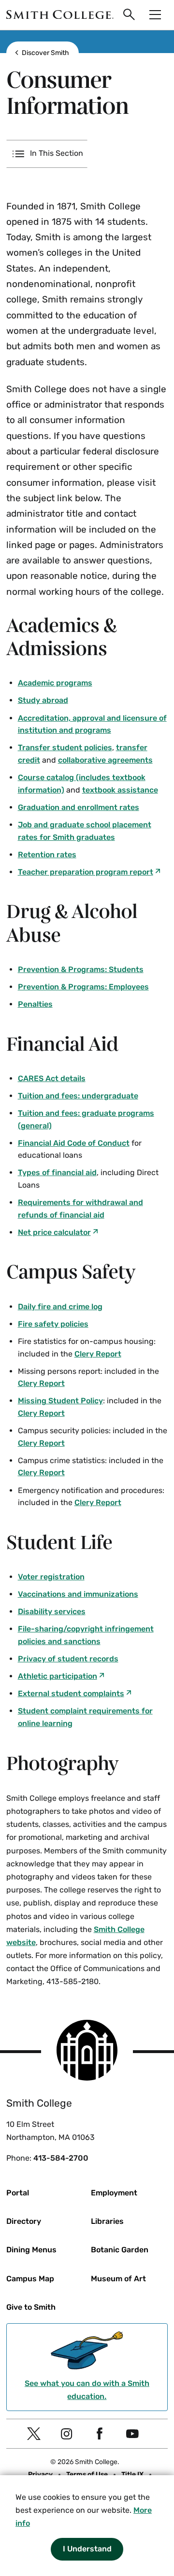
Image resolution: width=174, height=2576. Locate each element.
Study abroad (43, 700)
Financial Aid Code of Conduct (74, 1143)
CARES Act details (52, 1078)
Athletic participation (58, 1676)
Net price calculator (54, 1232)
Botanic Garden (120, 2250)
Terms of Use (87, 2474)
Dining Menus (31, 2250)
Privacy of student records (68, 1659)
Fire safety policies (53, 1324)
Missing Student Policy (60, 1401)
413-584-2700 (61, 2158)
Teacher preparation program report (86, 872)
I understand (87, 2549)
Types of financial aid (57, 1172)
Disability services (52, 1611)
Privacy (40, 2474)
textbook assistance (120, 790)
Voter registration (51, 1577)
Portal (18, 2193)
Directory (24, 2221)
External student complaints (71, 1693)
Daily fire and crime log (60, 1307)
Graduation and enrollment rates (79, 807)
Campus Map (30, 2279)
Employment (114, 2193)
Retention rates (47, 855)
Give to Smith (31, 2307)
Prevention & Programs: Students (81, 969)
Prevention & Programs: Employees (83, 987)
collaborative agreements (105, 760)
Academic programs (55, 683)
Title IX (132, 2474)
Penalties (35, 1004)
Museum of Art (118, 2279)
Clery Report (98, 1354)
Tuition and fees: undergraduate (78, 1096)
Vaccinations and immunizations (78, 1594)
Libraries (107, 2221)
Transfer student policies (65, 747)
